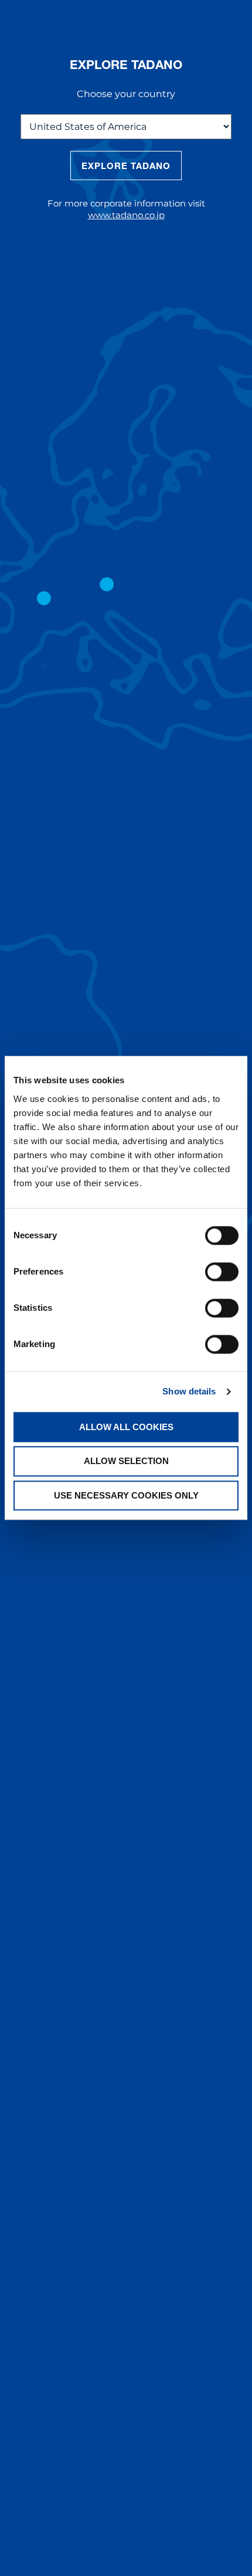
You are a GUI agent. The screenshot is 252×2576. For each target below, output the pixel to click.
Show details (189, 1391)
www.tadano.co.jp (126, 215)
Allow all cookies (126, 1427)
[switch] (222, 1272)
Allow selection (126, 1461)
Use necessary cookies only (126, 1495)
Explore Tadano (126, 166)
